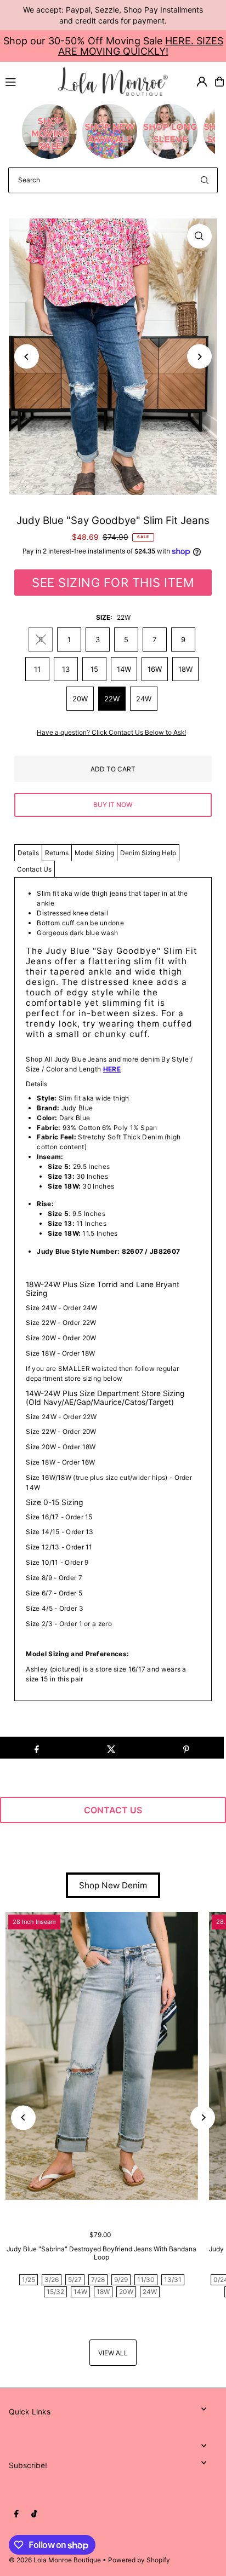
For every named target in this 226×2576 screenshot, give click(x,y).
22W (112, 699)
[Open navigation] (27, 81)
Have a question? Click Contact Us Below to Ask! (111, 733)
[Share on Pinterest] (186, 1748)
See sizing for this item (113, 583)
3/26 (52, 2280)
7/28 (98, 2280)
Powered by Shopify (139, 2560)
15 (94, 669)
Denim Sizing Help (148, 853)
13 (66, 669)
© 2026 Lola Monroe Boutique (55, 2560)
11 (37, 669)
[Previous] (27, 357)
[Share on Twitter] (111, 1748)
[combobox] (113, 180)
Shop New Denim (113, 1885)
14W (124, 669)
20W (80, 699)
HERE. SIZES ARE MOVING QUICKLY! (141, 46)
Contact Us (34, 869)
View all (113, 2353)
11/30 (146, 2280)
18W (185, 669)
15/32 (55, 2292)
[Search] (205, 180)
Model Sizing (94, 853)
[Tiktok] (34, 2514)
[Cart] (219, 82)
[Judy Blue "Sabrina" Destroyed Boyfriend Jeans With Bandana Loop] (102, 2056)
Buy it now (113, 805)
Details (28, 853)
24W (144, 699)
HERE (112, 1069)
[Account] (202, 82)
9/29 (121, 2280)
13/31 (173, 2280)
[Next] (199, 357)
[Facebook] (16, 2514)
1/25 (29, 2280)
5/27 (75, 2280)
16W (155, 669)
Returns (57, 853)
